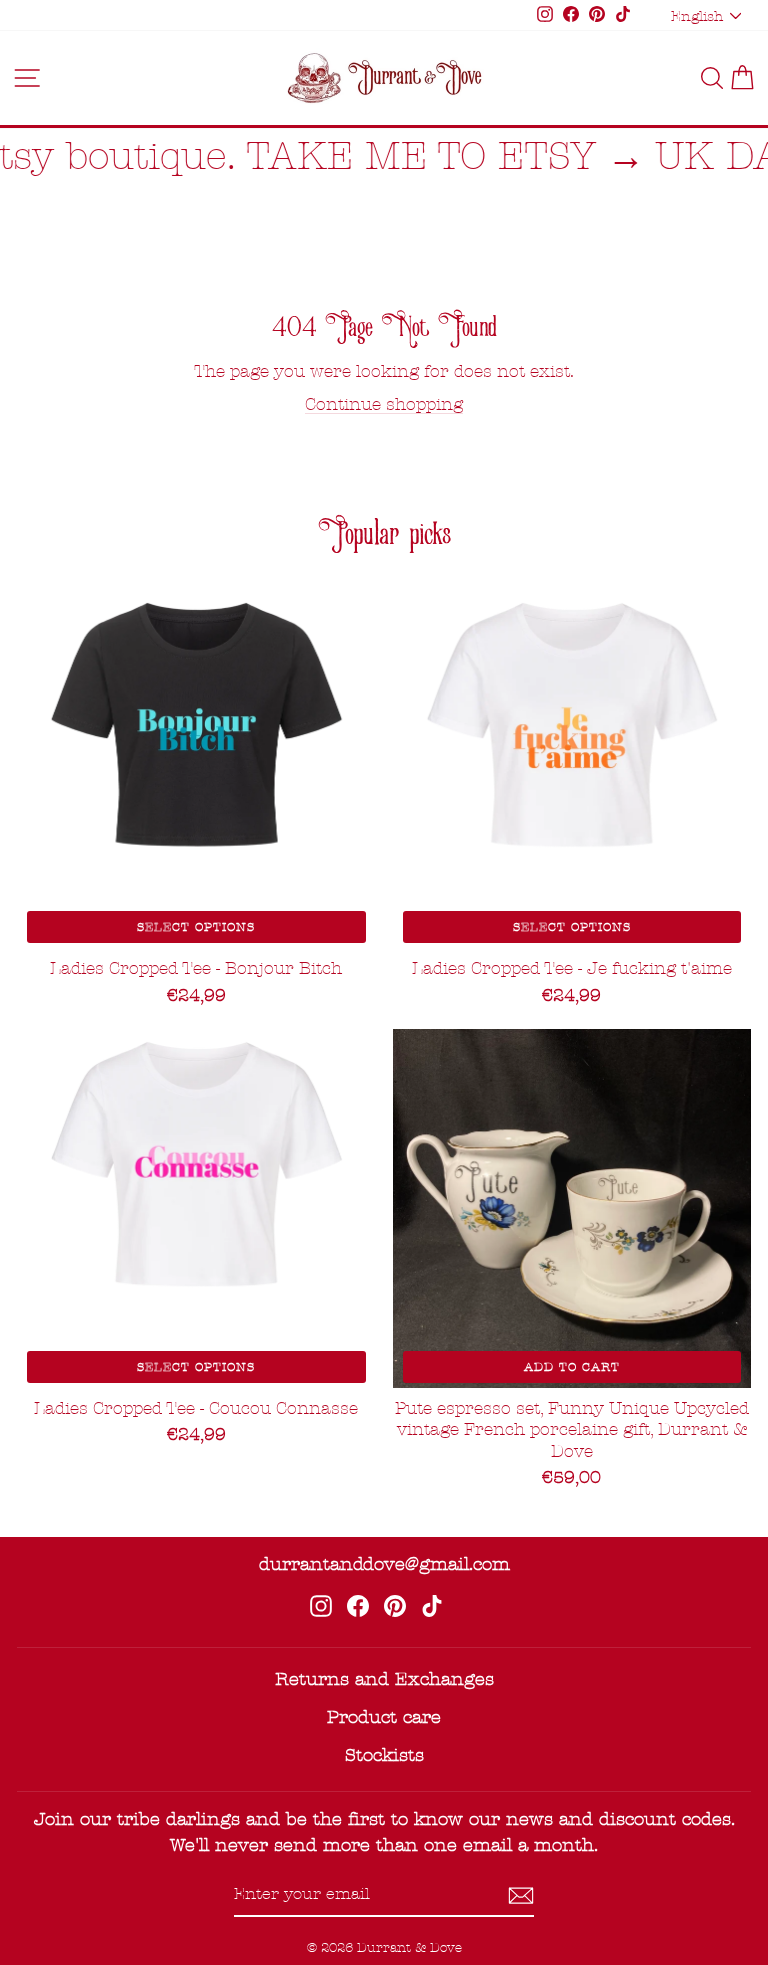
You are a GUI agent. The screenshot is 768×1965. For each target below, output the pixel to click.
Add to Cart (572, 1367)
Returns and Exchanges (384, 1679)
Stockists (384, 1755)
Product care (384, 1717)
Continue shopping (384, 404)
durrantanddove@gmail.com (384, 1564)
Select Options (196, 927)
